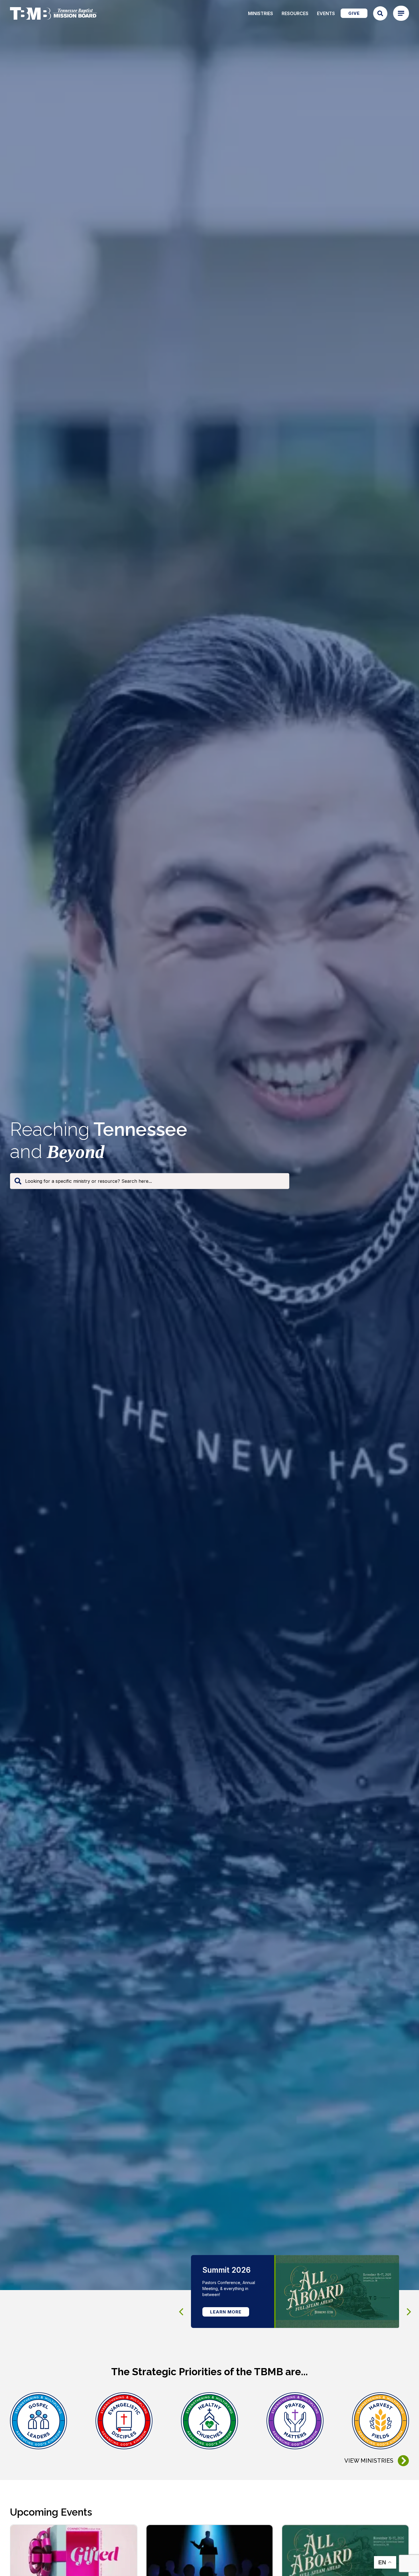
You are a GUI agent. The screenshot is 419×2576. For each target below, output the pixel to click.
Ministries (261, 13)
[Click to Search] (380, 13)
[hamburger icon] (401, 13)
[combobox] (150, 1181)
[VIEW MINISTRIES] (403, 2461)
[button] (409, 2312)
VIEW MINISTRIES (369, 2461)
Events (326, 13)
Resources (295, 13)
